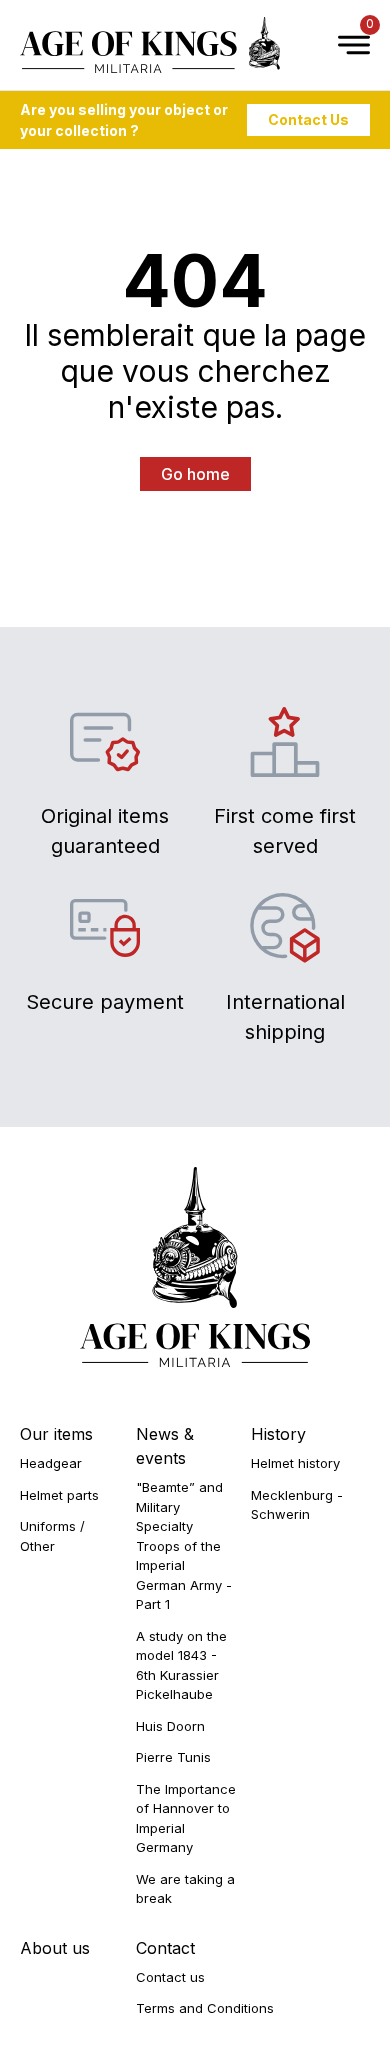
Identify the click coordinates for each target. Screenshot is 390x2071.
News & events (165, 1446)
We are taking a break (185, 1889)
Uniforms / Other (52, 1536)
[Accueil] (150, 44)
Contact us (170, 1977)
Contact (165, 1948)
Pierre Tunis (173, 1757)
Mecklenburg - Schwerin (297, 1505)
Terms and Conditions (205, 2008)
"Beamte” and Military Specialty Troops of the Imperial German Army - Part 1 (184, 1545)
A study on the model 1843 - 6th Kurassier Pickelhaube (181, 1665)
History (278, 1434)
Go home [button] (195, 474)
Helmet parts (59, 1495)
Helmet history (295, 1463)
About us (55, 1948)
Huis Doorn (170, 1726)
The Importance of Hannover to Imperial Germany (186, 1818)
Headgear (51, 1463)
